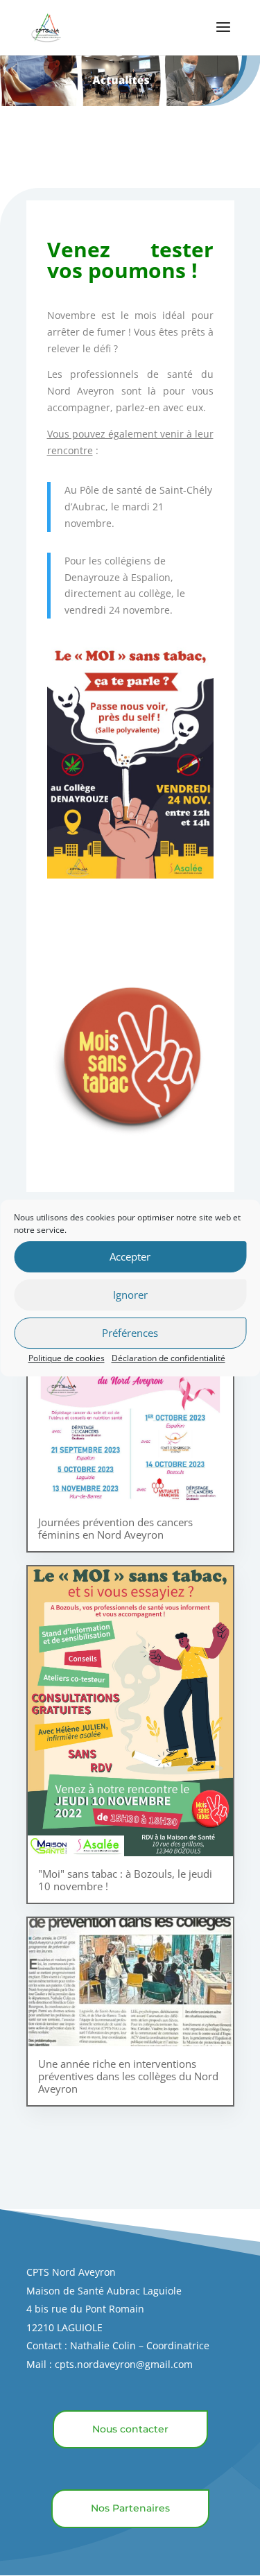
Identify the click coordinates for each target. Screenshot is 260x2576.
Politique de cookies (67, 1358)
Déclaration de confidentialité (168, 1358)
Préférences (130, 1333)
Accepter (130, 1256)
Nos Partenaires (130, 2508)
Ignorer (130, 1295)
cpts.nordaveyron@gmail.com (124, 2364)
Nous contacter (130, 2429)
